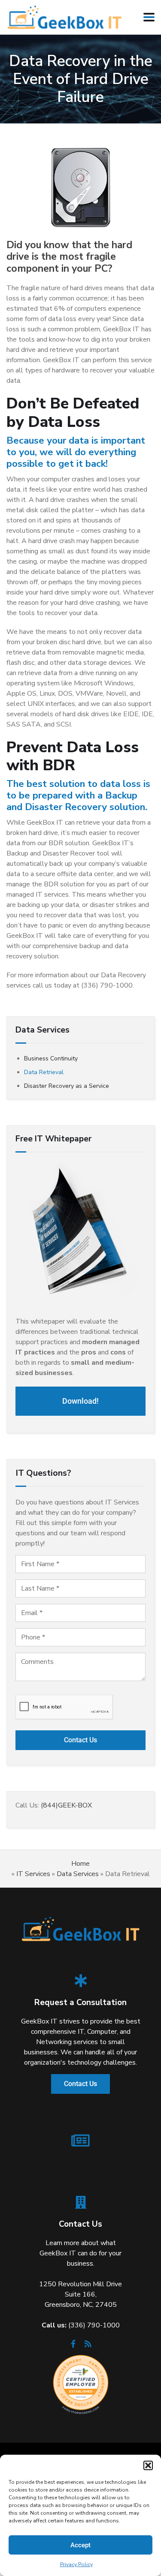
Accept (80, 2545)
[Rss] (88, 2346)
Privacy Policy (76, 2564)
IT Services (33, 1874)
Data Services (78, 1874)
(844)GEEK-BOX (66, 1805)
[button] (148, 2465)
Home (80, 1864)
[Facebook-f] (73, 2346)
